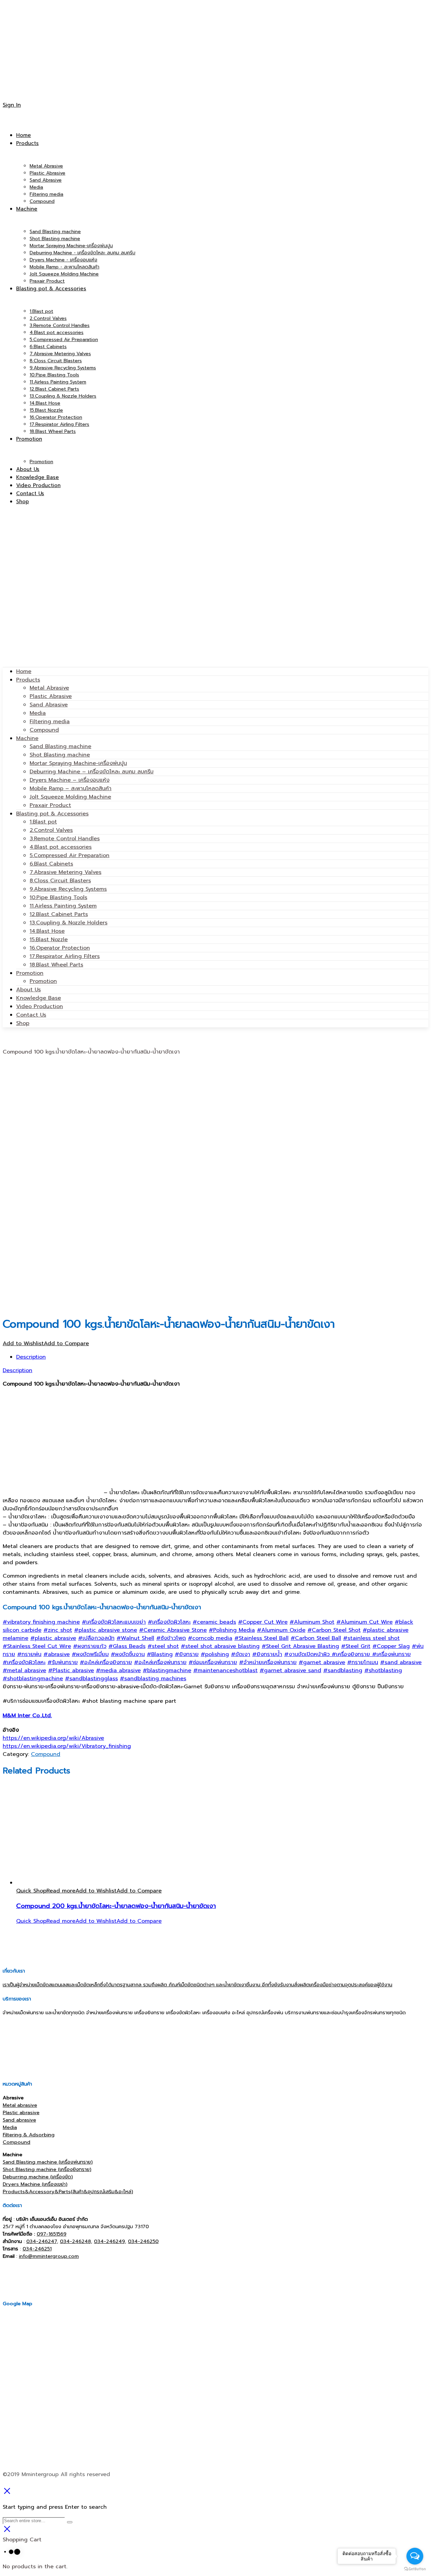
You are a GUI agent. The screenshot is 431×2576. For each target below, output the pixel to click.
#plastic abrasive (53, 1638)
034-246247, (42, 2241)
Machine (27, 738)
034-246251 (37, 2249)
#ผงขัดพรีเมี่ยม (90, 1654)
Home (24, 671)
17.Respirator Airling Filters (65, 956)
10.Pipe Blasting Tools (58, 897)
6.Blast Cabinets (51, 864)
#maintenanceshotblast (225, 1670)
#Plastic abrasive (71, 1670)
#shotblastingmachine (33, 1679)
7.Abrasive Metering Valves (65, 872)
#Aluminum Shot (312, 1622)
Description (31, 1357)
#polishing (215, 1654)
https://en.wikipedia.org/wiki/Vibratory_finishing (67, 1746)
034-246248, (76, 2241)
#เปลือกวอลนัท (96, 1638)
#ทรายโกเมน (363, 1662)
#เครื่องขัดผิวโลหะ (169, 1622)
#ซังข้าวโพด (171, 1638)
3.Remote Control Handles (65, 839)
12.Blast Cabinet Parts (59, 914)
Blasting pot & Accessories (52, 814)
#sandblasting (343, 1670)
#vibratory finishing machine (41, 1622)
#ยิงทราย (187, 1654)
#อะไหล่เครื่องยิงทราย (106, 1662)
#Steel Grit (356, 1646)
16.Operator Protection (60, 948)
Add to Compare (66, 1344)
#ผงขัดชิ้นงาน (128, 1654)
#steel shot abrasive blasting (220, 1646)
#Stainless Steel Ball (261, 1638)
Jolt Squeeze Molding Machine (70, 797)
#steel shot (163, 1646)
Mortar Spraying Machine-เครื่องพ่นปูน (78, 763)
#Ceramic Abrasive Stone (173, 1630)
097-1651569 (52, 2234)
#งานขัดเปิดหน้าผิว (308, 1654)
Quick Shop (31, 1891)
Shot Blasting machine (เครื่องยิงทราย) (47, 2169)
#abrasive (57, 1654)
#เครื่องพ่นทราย (391, 1654)
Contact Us (31, 1015)
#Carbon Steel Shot (334, 1630)
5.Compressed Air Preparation (70, 855)
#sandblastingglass (91, 1679)
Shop (23, 1023)
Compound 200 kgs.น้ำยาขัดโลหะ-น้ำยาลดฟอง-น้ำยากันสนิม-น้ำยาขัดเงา (116, 1906)
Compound (44, 730)
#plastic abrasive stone (106, 1630)
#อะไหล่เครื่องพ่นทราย (160, 1662)
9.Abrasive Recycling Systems (68, 889)
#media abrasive (118, 1670)
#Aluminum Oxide (281, 1630)
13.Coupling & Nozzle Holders (69, 923)
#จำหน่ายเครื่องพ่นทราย (268, 1662)
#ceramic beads (214, 1622)
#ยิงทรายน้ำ (267, 1654)
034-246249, (110, 2241)
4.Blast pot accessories (61, 847)
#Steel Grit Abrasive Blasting (300, 1646)
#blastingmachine (167, 1670)
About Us (28, 990)
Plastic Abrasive (51, 696)
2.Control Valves (51, 830)
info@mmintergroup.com (49, 2256)
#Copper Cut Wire (263, 1622)
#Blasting (160, 1654)
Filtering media (50, 722)
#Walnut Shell (135, 1638)
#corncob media (210, 1638)
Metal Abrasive (49, 688)
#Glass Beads (127, 1646)
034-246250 (143, 2241)
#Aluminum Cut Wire (364, 1622)
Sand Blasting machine (60, 746)
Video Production (40, 1006)
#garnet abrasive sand (290, 1670)
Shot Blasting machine (60, 755)
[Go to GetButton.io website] (415, 2569)
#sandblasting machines (153, 1679)
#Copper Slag (391, 1646)
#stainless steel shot (371, 1638)
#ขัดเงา (241, 1654)
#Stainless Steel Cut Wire (37, 1646)
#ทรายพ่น (29, 1654)
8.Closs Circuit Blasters (60, 881)
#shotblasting (383, 1670)
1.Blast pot (43, 822)
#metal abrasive (24, 1670)
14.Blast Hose (47, 931)
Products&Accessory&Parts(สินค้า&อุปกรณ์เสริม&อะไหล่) (68, 2192)
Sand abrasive (19, 2120)
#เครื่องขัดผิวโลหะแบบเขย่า (114, 1622)
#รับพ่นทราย (63, 1662)
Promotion (30, 973)
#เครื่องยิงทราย (352, 1654)
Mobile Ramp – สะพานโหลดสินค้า (71, 788)
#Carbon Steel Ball (316, 1638)
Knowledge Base (39, 998)
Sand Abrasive (49, 705)
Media (38, 713)
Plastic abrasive (21, 2112)
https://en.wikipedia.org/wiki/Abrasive (53, 1738)
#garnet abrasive (322, 1662)
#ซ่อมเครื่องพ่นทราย (213, 1662)
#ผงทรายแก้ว (90, 1646)
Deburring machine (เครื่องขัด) (38, 2177)
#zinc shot (58, 1630)
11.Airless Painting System (63, 906)
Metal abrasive (20, 2105)
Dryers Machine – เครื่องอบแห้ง (70, 780)
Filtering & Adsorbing (29, 2135)
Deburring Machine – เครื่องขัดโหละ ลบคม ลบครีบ (92, 772)
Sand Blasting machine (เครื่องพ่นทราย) (48, 2162)
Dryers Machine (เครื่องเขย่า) (35, 2184)
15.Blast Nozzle (49, 940)
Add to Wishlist (23, 1344)
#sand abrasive (401, 1662)
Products (28, 680)
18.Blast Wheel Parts (56, 965)
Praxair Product (50, 805)
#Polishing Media (232, 1630)
